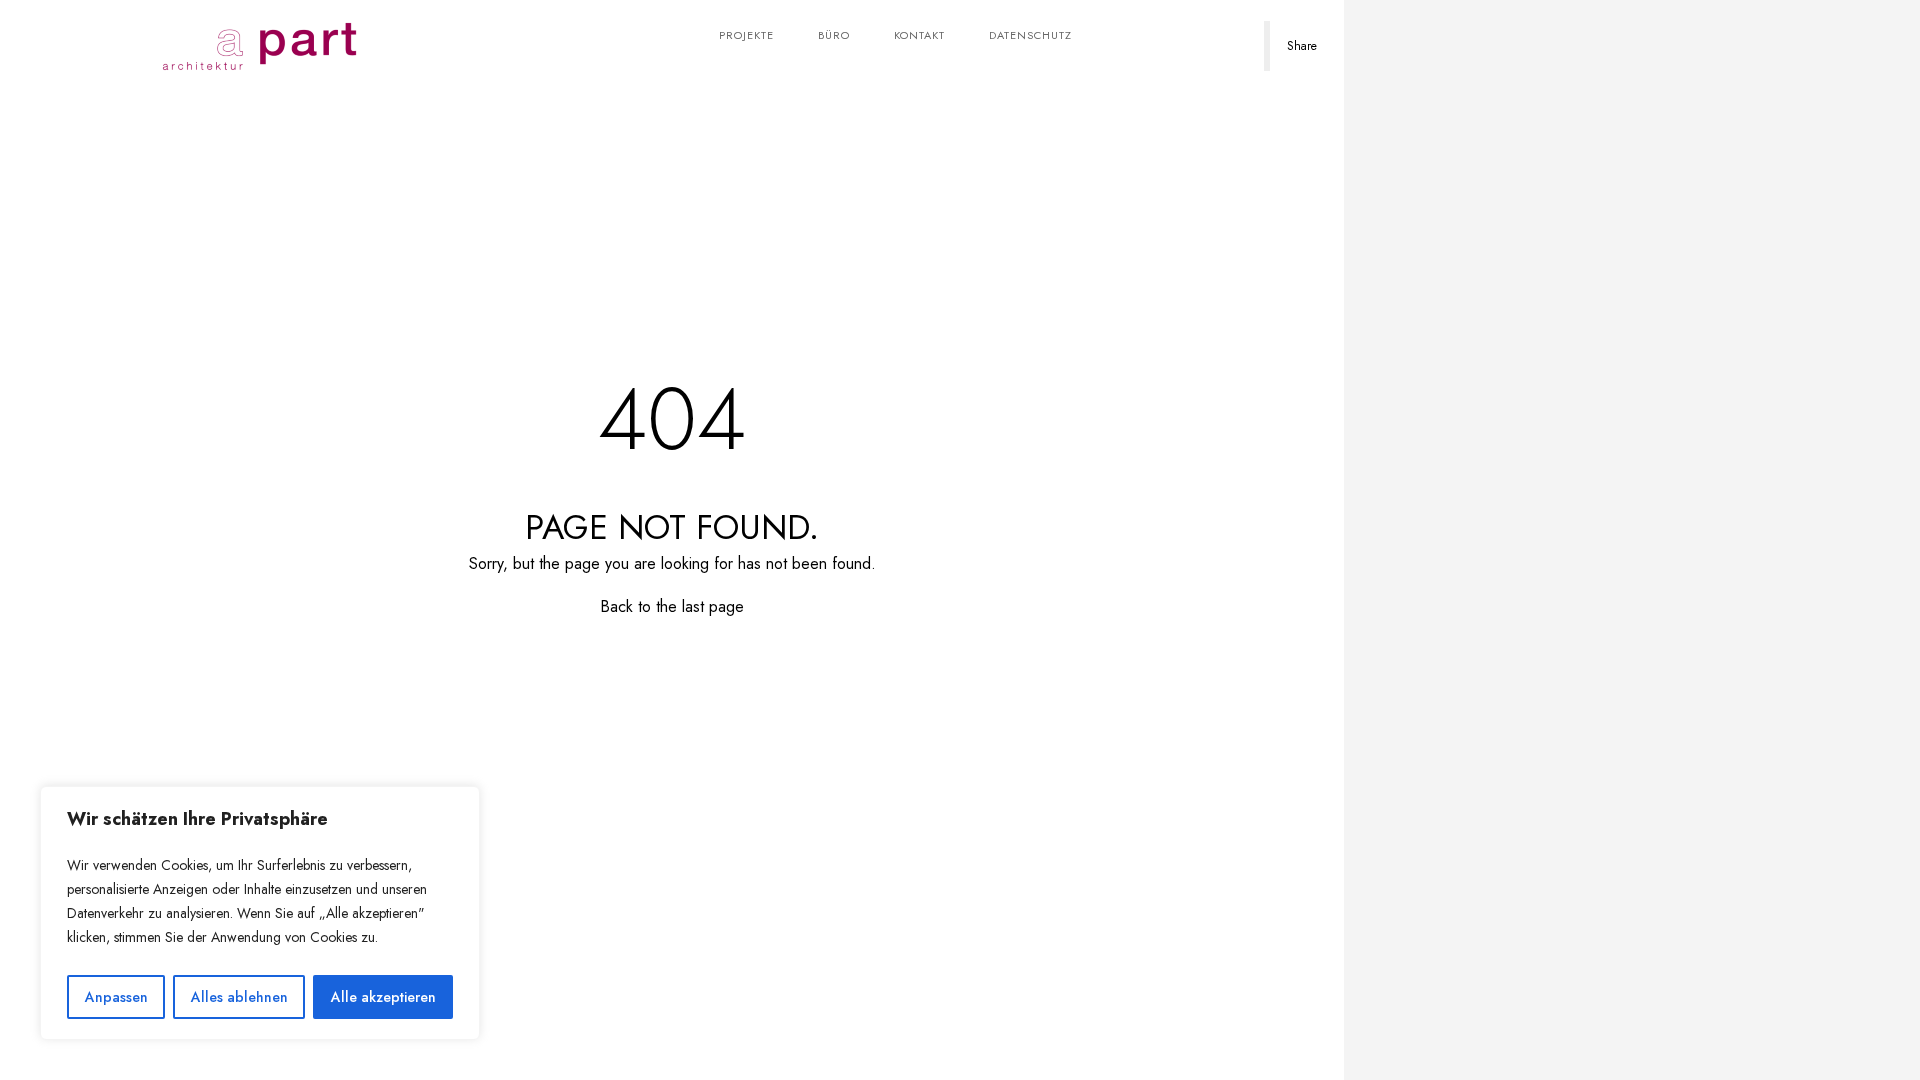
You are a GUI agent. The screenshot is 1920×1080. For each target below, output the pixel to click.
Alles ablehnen (239, 997)
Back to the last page (672, 606)
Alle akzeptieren (383, 997)
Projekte (746, 35)
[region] (260, 913)
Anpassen (116, 997)
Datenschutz (1030, 35)
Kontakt (919, 35)
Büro (834, 35)
